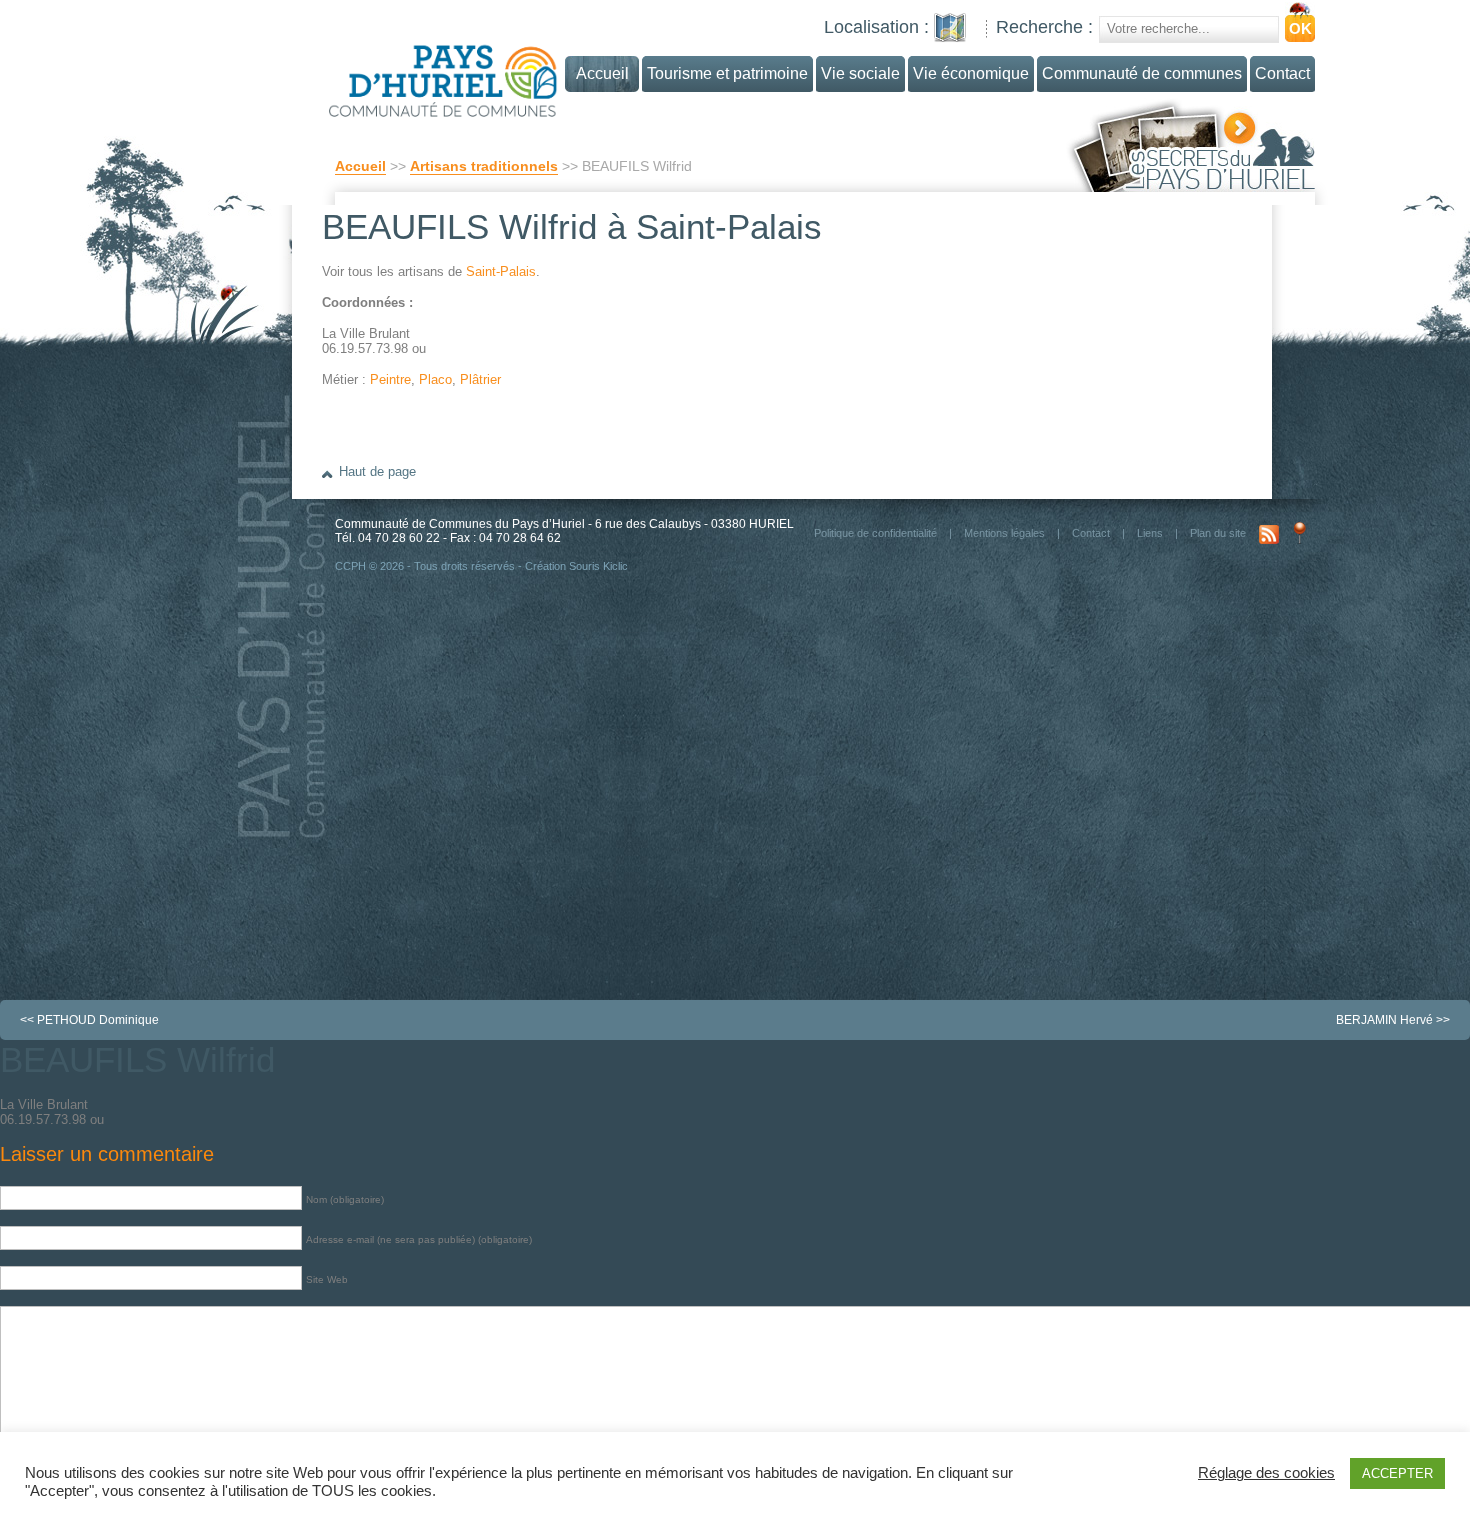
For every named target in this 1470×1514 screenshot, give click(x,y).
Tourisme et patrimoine (727, 73)
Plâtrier (480, 379)
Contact (1282, 73)
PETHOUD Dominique (98, 1020)
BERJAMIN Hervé (1384, 1020)
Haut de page (377, 471)
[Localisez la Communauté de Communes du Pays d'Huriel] (950, 27)
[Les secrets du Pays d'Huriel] (1190, 145)
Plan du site (1218, 533)
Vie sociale (860, 73)
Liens (1150, 533)
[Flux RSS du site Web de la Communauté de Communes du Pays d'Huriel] (1269, 533)
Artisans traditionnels (484, 166)
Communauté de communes (1142, 73)
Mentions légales (1004, 533)
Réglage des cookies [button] (1266, 1473)
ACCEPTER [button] (1397, 1473)
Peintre (390, 379)
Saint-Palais (501, 271)
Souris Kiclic (598, 566)
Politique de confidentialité (875, 533)
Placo (435, 379)
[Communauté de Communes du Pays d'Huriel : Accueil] (482, 72)
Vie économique (971, 73)
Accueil (360, 166)
